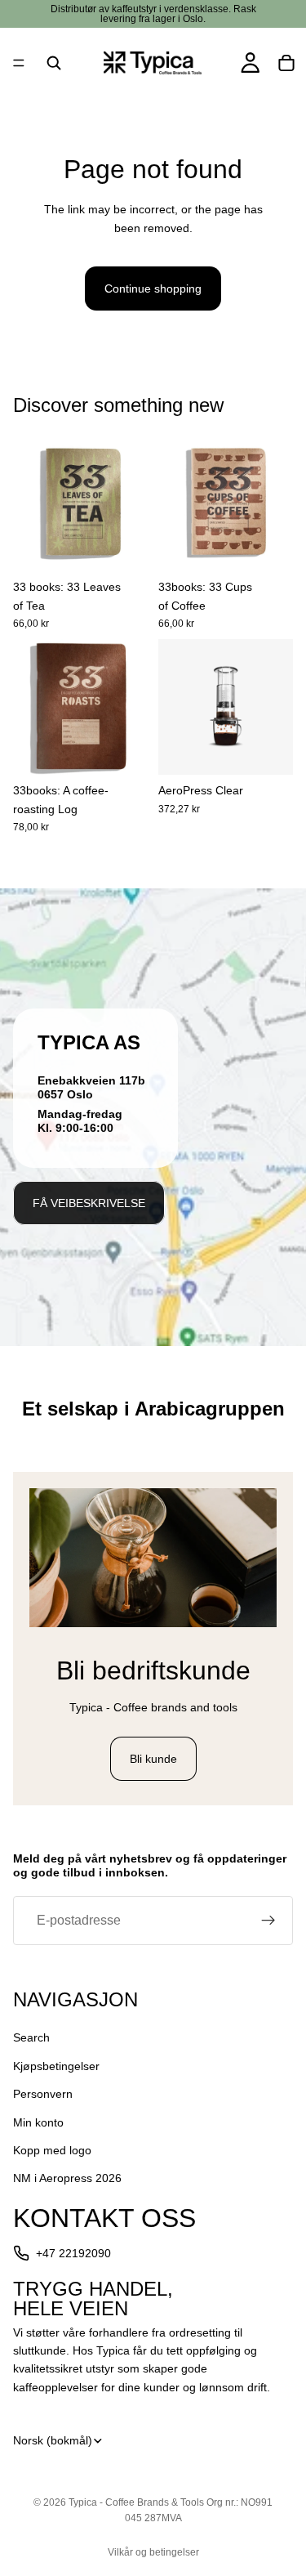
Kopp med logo (52, 2150)
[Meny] (19, 63)
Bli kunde (153, 1759)
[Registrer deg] (268, 1921)
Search (31, 2037)
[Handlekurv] (286, 63)
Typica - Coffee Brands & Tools (136, 2502)
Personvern (43, 2094)
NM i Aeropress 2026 (67, 2178)
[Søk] (54, 63)
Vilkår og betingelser (153, 2552)
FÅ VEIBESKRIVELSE (89, 1203)
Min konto (38, 2122)
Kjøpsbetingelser (56, 2065)
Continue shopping (153, 288)
